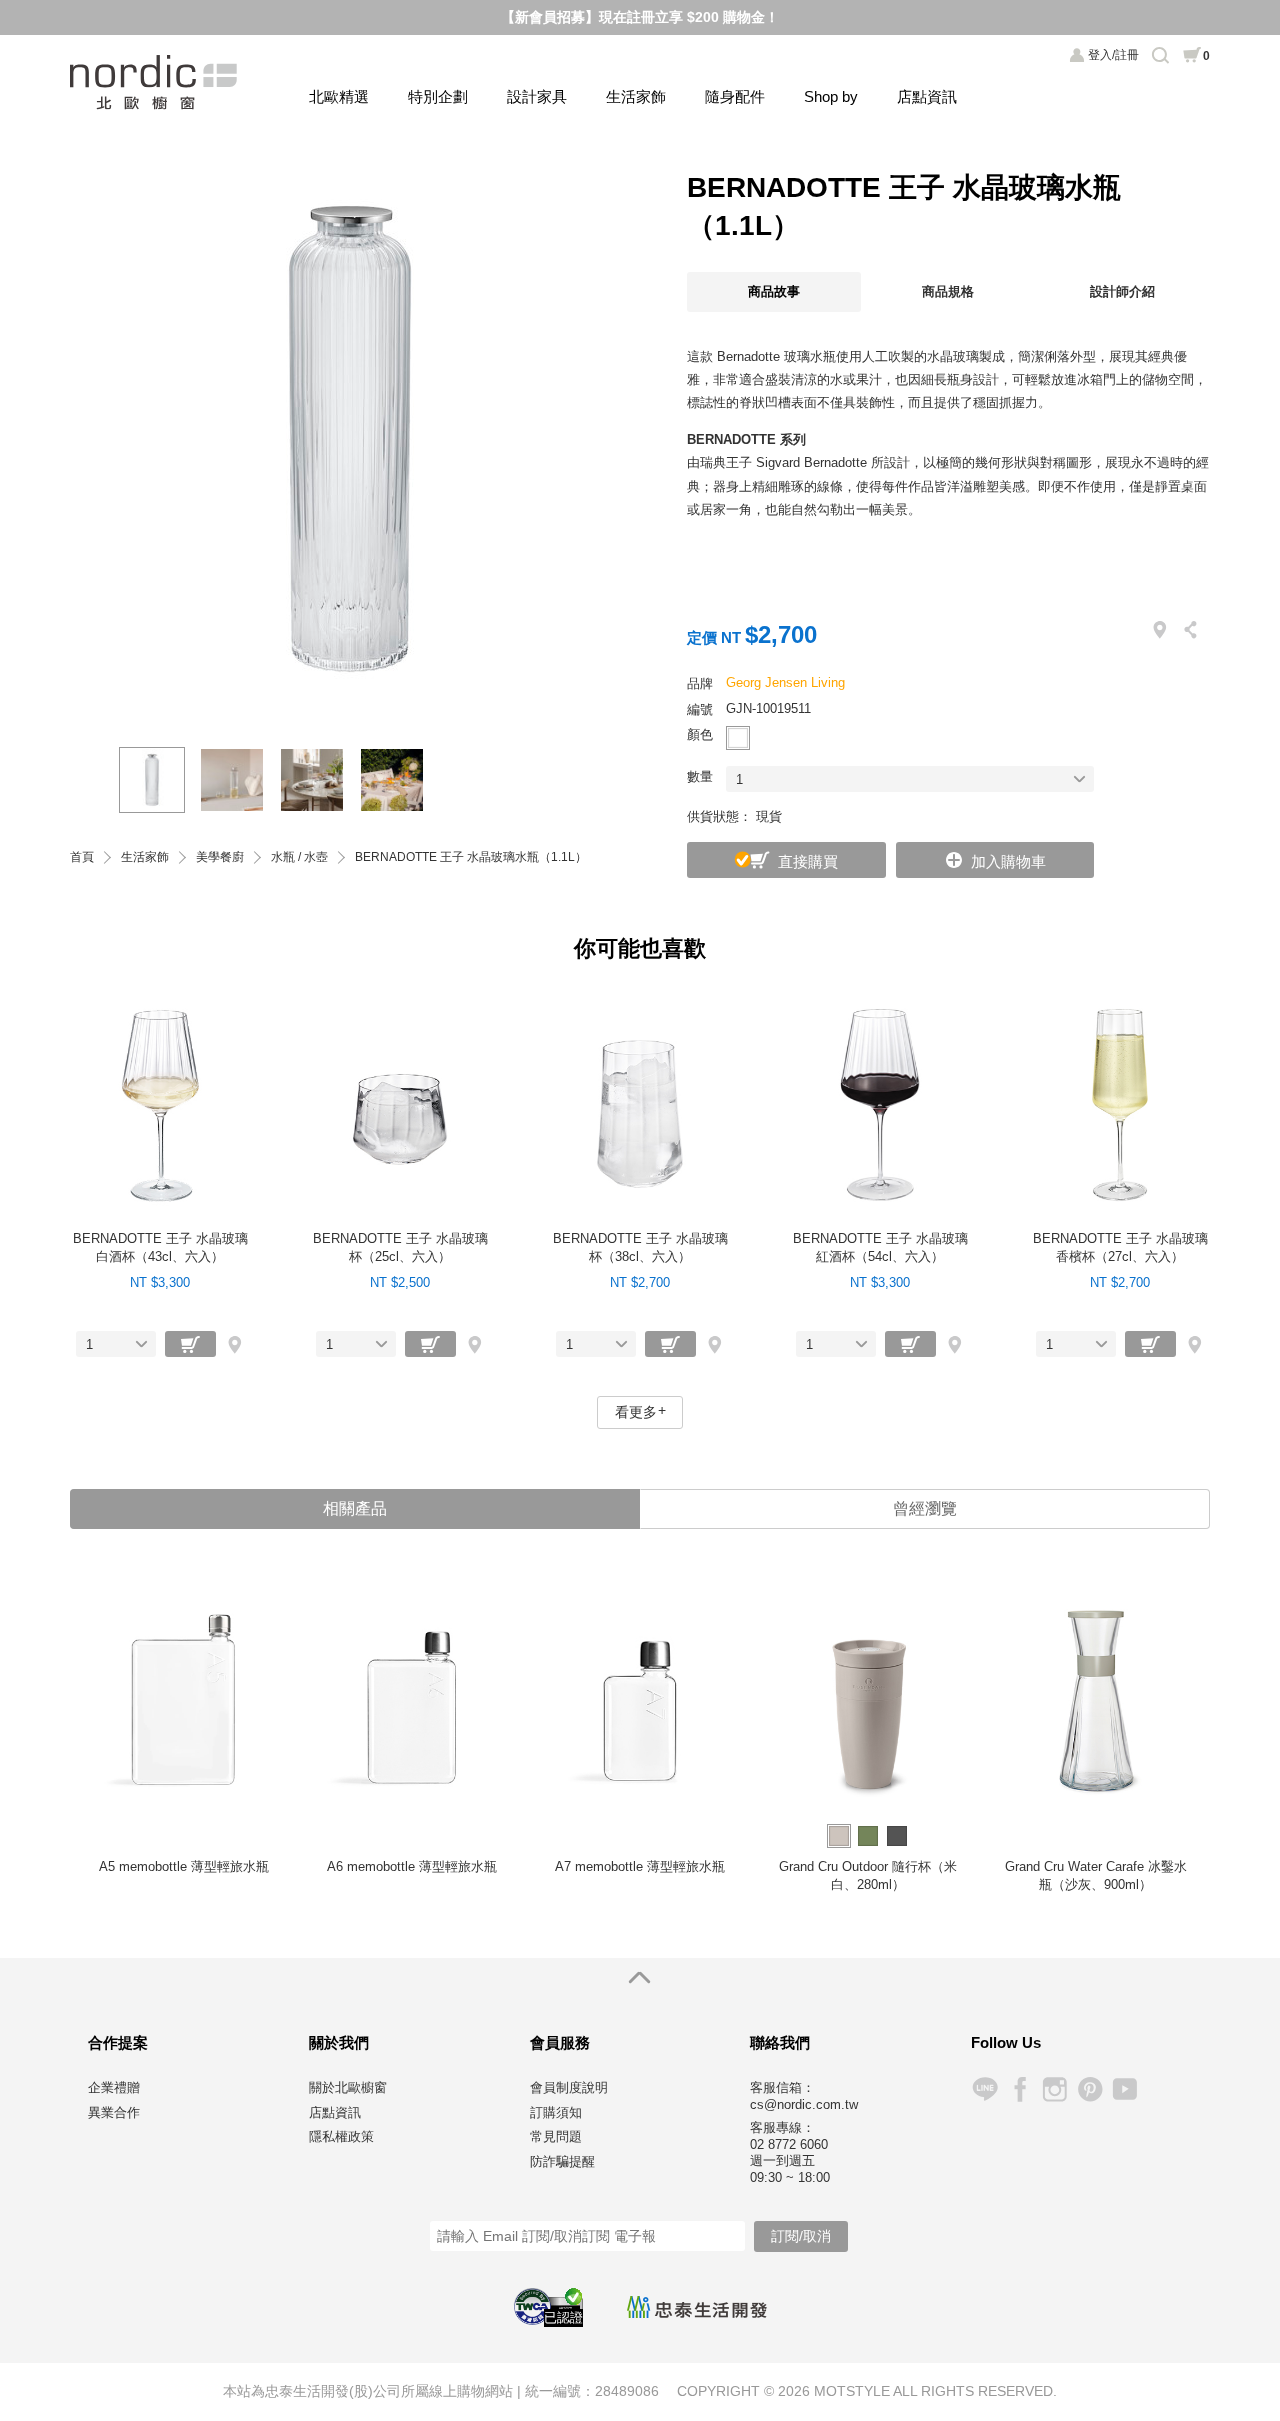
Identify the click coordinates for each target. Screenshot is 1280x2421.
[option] (350, 439)
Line (984, 2089)
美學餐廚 (220, 857)
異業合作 (114, 2112)
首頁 (82, 857)
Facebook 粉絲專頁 (1019, 2089)
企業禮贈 (114, 2087)
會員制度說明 (569, 2087)
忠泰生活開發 (697, 2307)
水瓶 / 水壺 (299, 857)
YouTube (1124, 2089)
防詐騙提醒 (562, 2161)
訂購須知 (556, 2112)
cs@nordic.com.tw (804, 2104)
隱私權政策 (341, 2136)
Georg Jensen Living (785, 682)
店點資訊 (927, 96)
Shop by (831, 96)
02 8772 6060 (789, 2144)
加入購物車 (1008, 861)
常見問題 (556, 2136)
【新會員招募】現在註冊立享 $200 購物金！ (640, 17)
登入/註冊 (1113, 55)
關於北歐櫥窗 (348, 2087)
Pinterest (1089, 2089)
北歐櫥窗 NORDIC (155, 82)
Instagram (1054, 2089)
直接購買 (808, 861)
